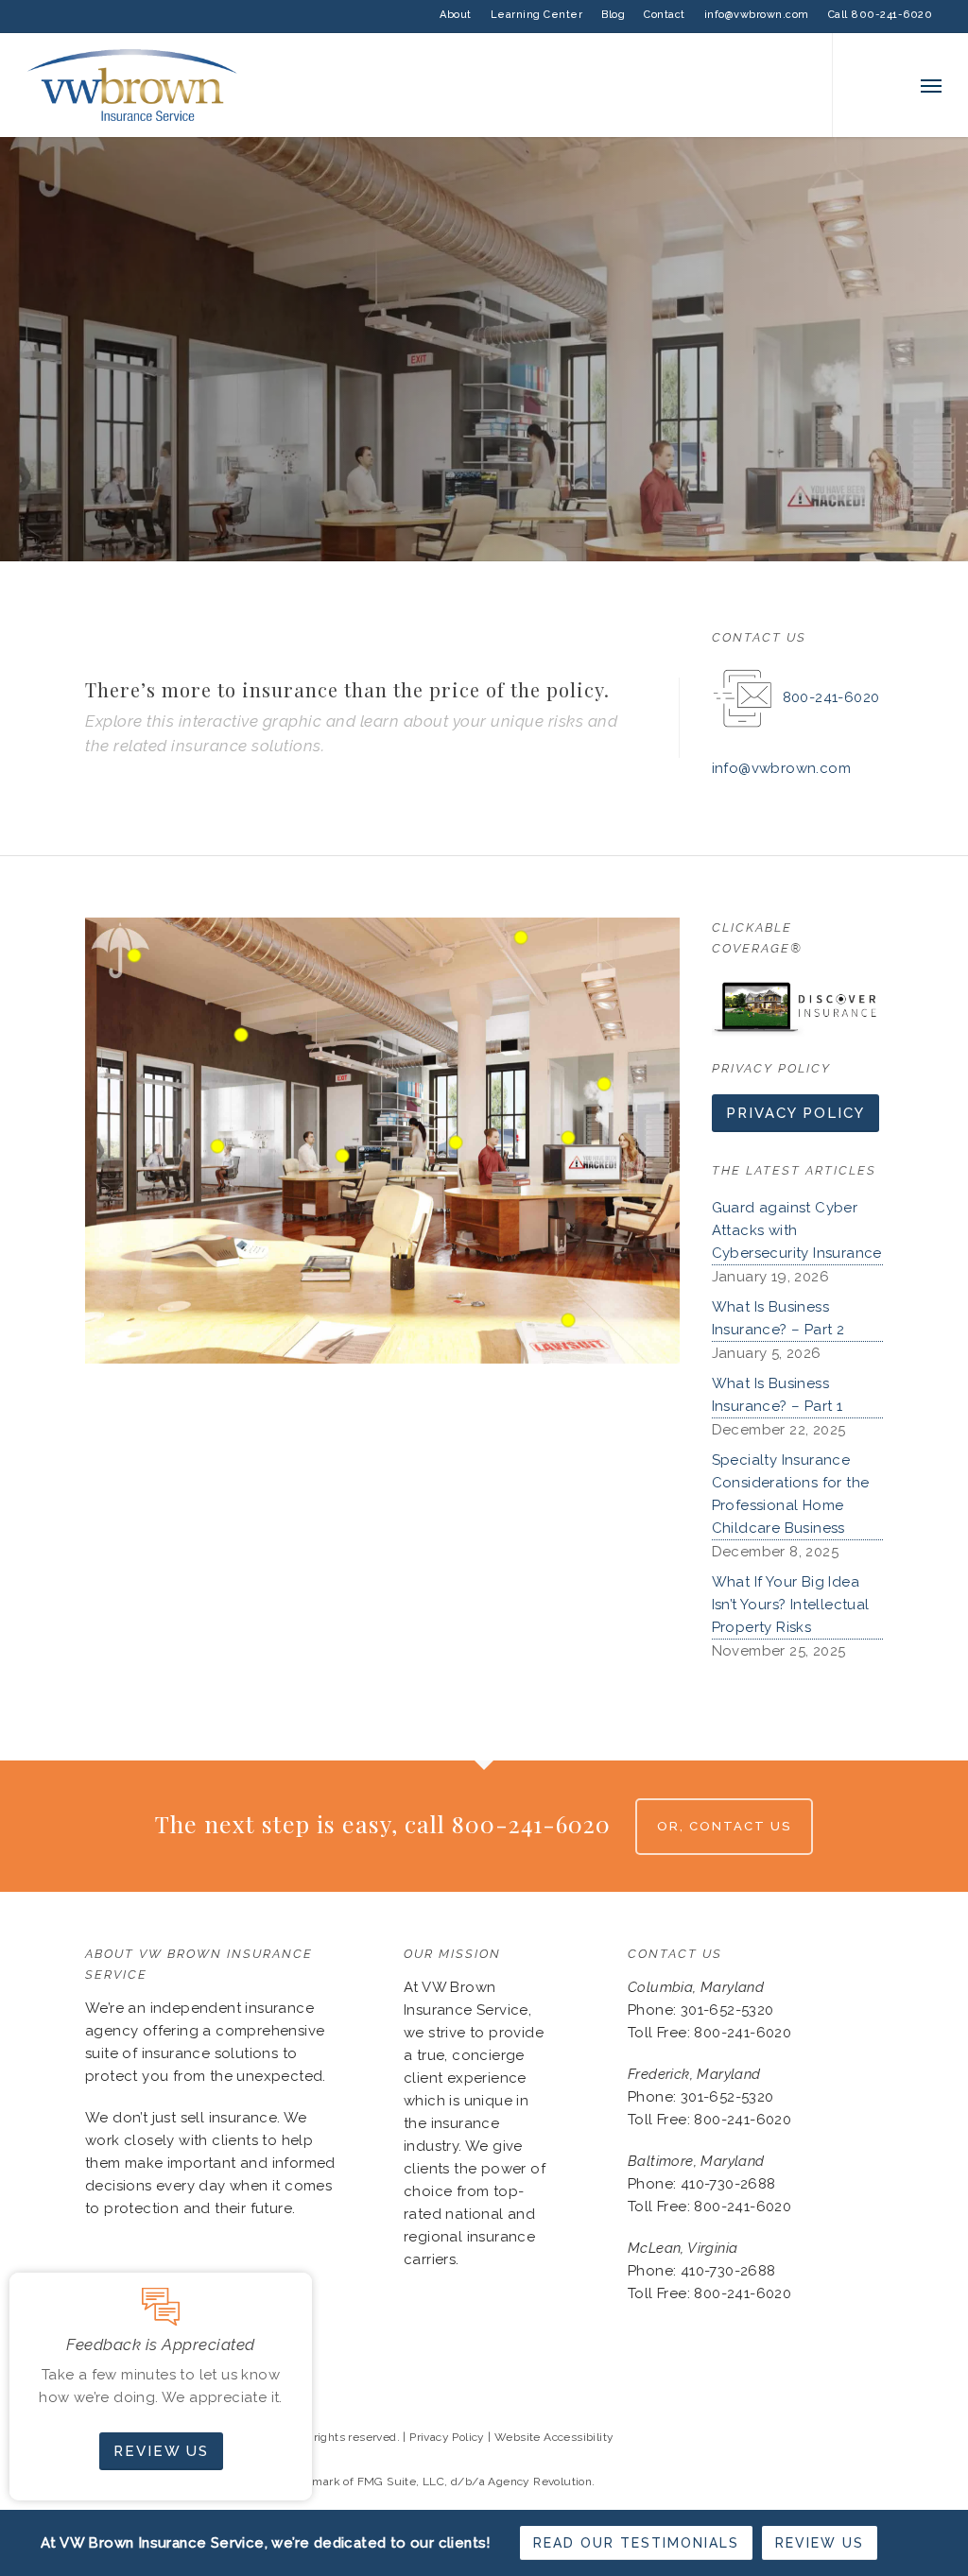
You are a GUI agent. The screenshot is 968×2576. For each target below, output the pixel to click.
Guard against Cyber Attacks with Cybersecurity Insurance (797, 1230)
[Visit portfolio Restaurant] (871, 546)
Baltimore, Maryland (696, 2161)
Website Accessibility (554, 2437)
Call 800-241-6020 (881, 15)
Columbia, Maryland (696, 1987)
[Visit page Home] (132, 85)
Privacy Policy (447, 2437)
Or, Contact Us (724, 1826)
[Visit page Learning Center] (797, 1007)
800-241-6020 (831, 697)
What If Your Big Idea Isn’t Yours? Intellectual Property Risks (791, 1605)
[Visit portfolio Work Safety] (837, 546)
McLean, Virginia (683, 2248)
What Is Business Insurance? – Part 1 (778, 1395)
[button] (931, 85)
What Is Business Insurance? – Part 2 (778, 1318)
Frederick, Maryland (694, 2074)
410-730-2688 (728, 2184)
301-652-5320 (727, 2010)
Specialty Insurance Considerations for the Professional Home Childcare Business (791, 1494)
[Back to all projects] (96, 545)
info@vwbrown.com (757, 15)
